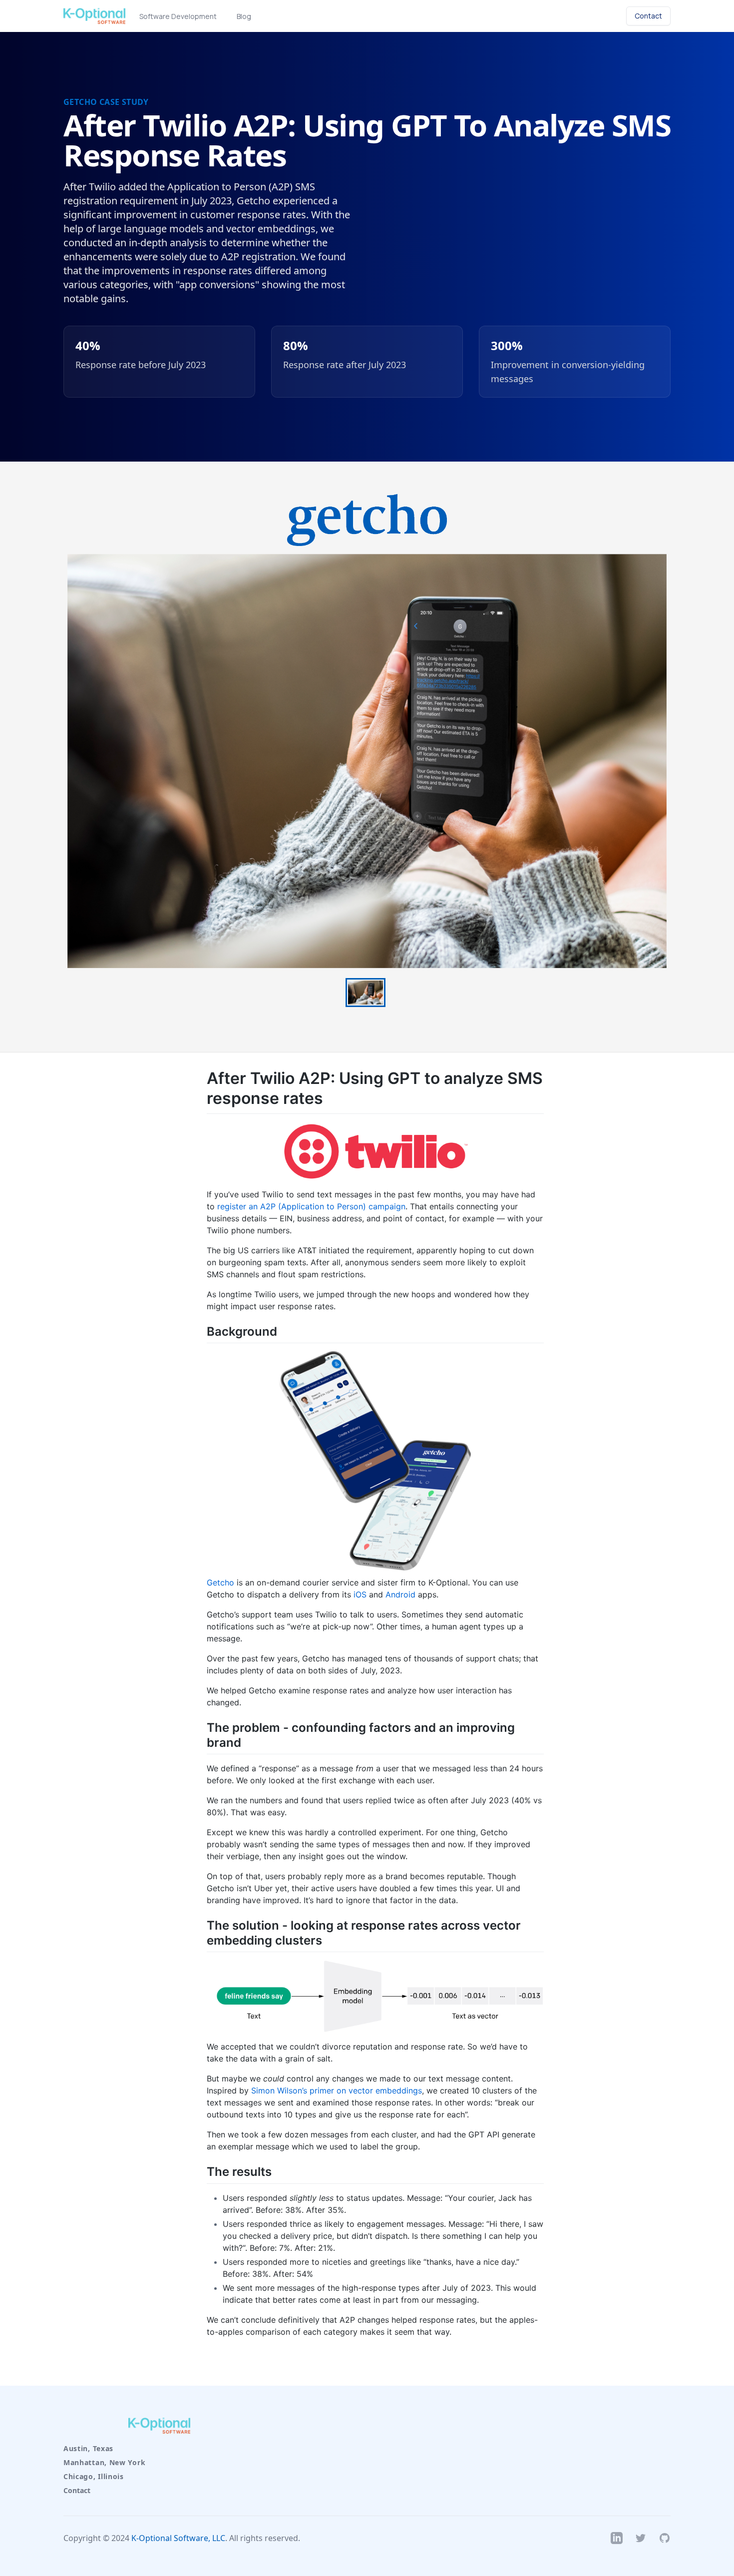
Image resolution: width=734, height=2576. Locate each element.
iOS (360, 1594)
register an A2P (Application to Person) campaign (311, 1206)
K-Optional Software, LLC (178, 2538)
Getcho (220, 1582)
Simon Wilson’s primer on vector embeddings (337, 2090)
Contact (77, 2490)
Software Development (178, 16)
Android (400, 1594)
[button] (366, 993)
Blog (244, 16)
